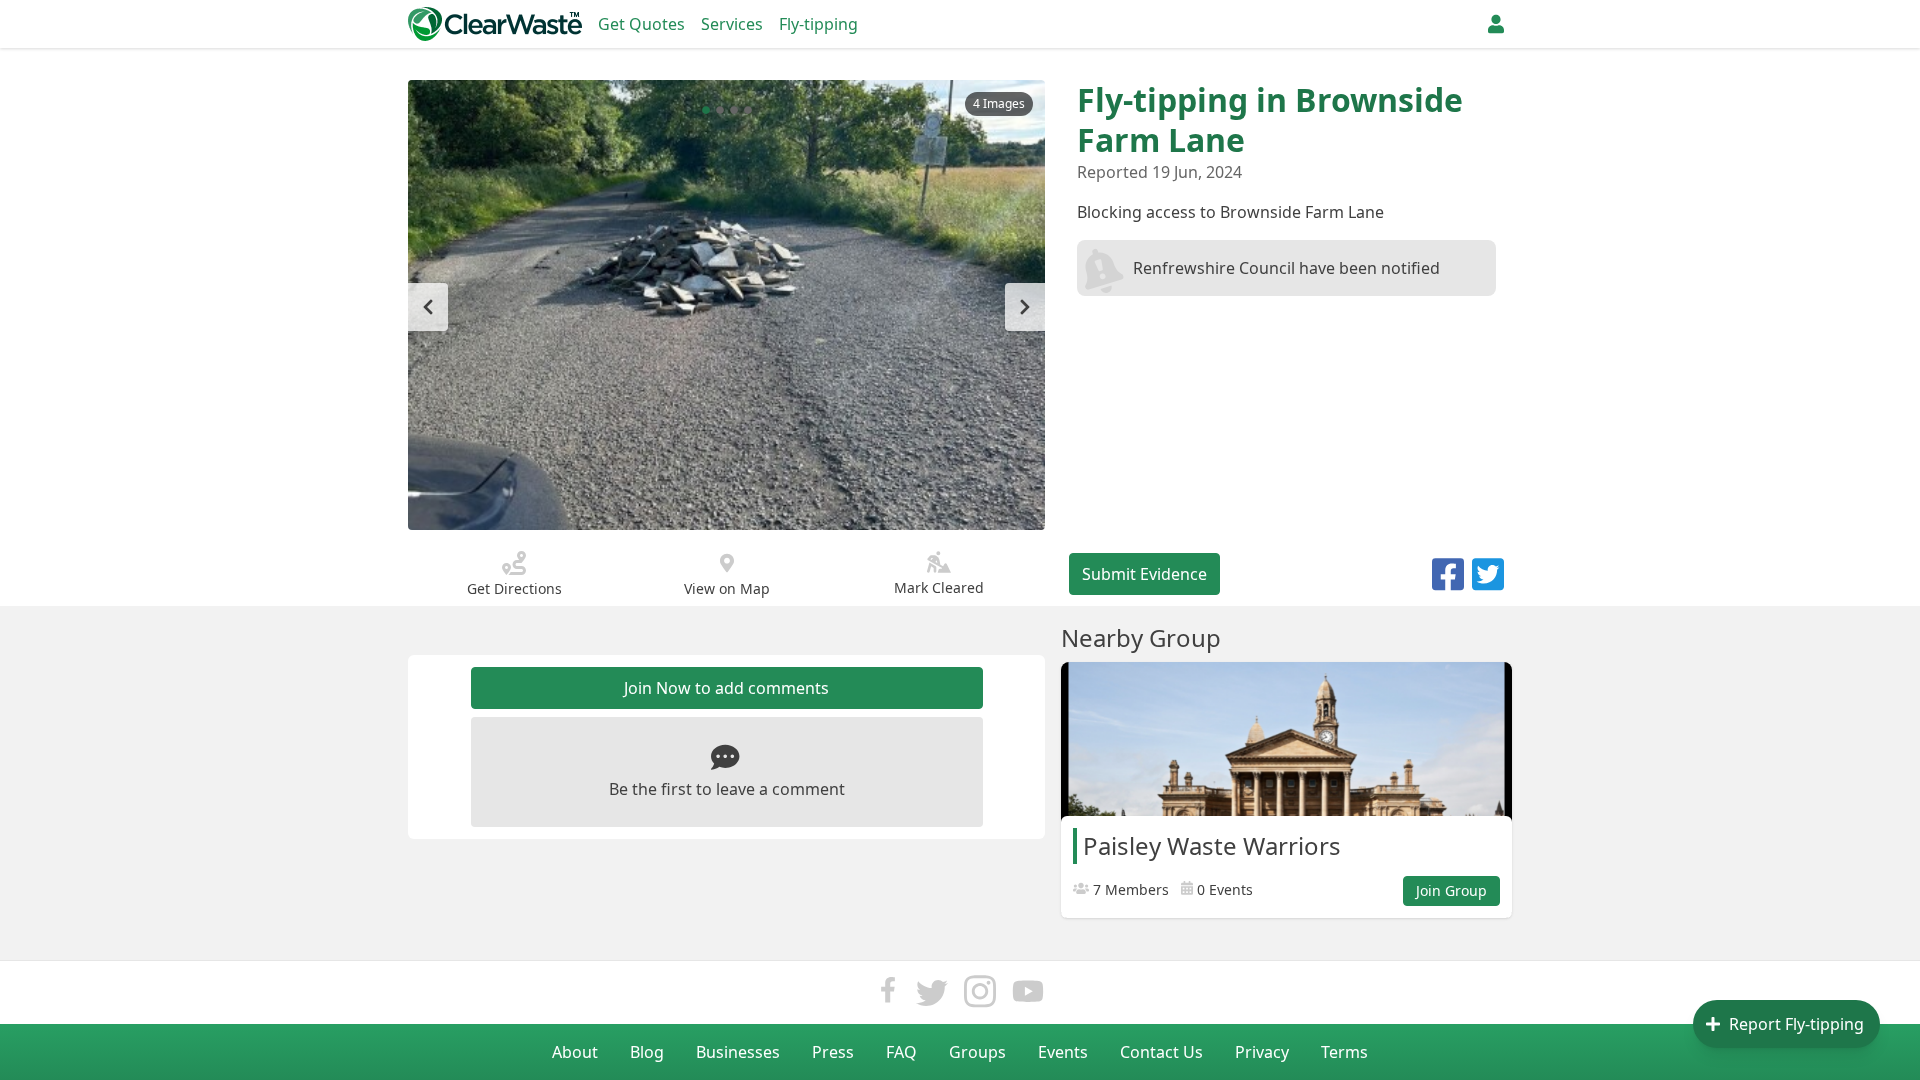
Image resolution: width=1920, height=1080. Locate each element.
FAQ (901, 1052)
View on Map (727, 588)
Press (833, 1052)
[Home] (495, 24)
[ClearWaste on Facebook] (888, 996)
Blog (647, 1052)
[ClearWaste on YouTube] (1028, 996)
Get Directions (514, 588)
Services (732, 24)
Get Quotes (641, 24)
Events (1063, 1052)
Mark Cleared (939, 587)
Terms (1344, 1052)
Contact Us (1161, 1052)
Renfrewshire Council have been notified (1286, 268)
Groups (977, 1052)
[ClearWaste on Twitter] (932, 996)
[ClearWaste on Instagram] (980, 996)
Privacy (1262, 1052)
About (575, 1052)
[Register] (1496, 24)
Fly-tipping (818, 24)
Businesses (738, 1052)
